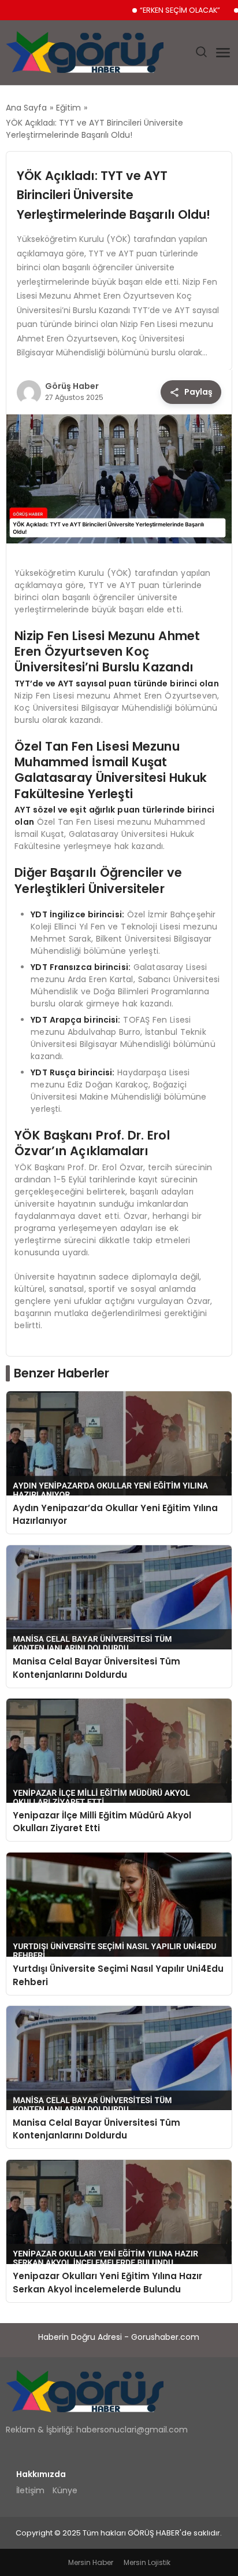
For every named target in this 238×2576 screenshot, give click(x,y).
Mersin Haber (91, 2562)
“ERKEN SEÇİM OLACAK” (180, 10)
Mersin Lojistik (147, 2562)
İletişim (30, 2490)
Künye (65, 2490)
